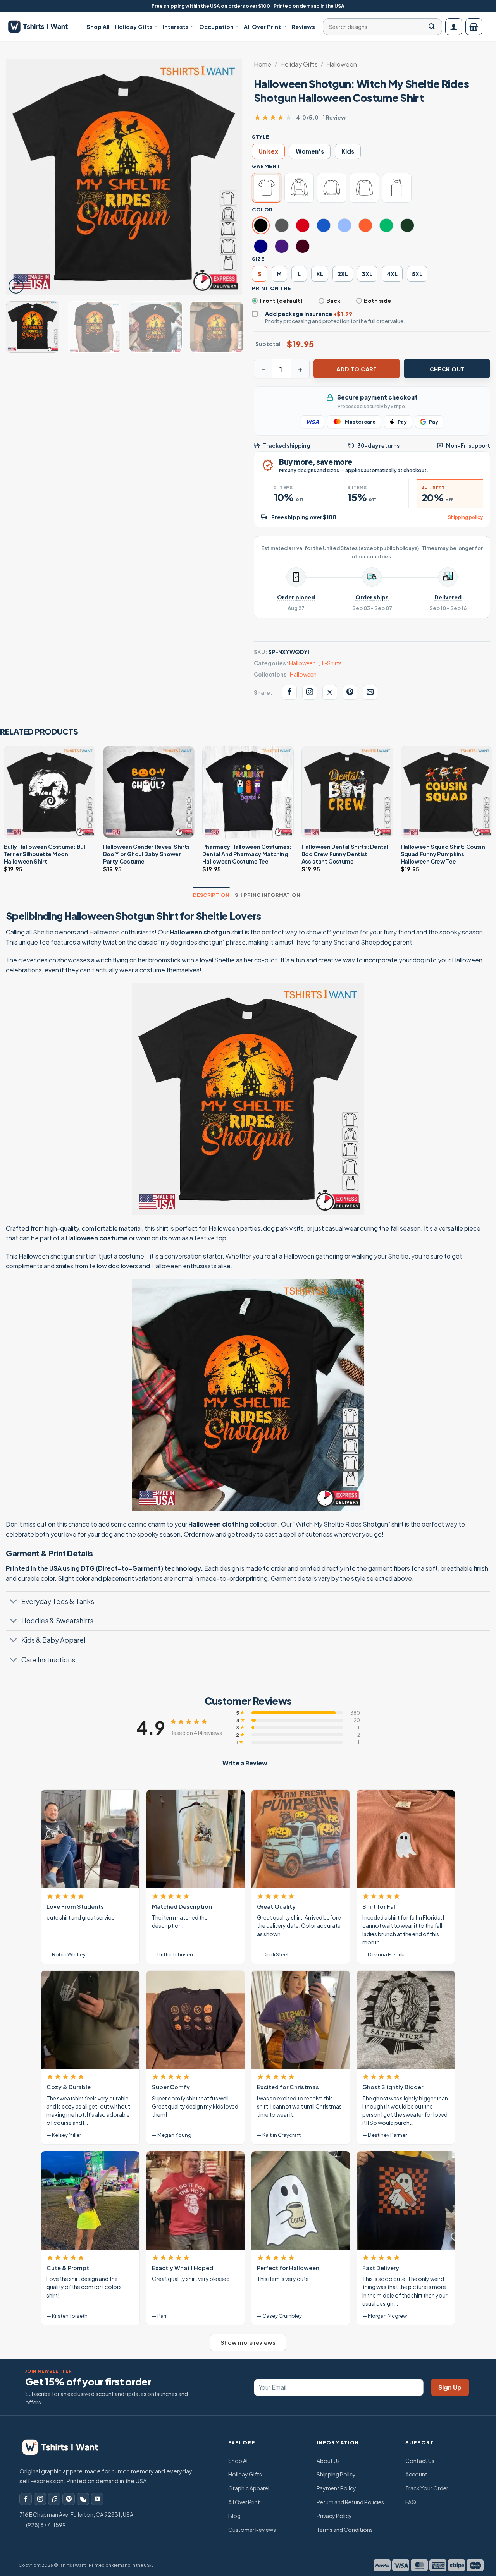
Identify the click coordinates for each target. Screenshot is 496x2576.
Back (333, 301)
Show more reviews (248, 2342)
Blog (234, 2516)
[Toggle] (13, 1602)
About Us (328, 2461)
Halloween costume (97, 1238)
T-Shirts (331, 663)
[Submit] (432, 27)
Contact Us (420, 2461)
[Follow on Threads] (54, 2499)
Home (263, 64)
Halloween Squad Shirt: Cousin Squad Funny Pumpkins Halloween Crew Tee (443, 854)
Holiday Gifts (134, 27)
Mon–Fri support (468, 446)
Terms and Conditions (345, 2530)
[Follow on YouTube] (97, 2499)
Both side (377, 301)
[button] (454, 27)
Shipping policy (465, 517)
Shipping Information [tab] (268, 895)
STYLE (261, 137)
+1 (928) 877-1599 (43, 2525)
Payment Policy (336, 2488)
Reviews (303, 27)
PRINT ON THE (271, 288)
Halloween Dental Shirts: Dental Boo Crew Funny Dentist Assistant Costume (345, 854)
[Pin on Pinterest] (350, 692)
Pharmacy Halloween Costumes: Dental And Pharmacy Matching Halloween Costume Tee (247, 854)
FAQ (411, 2502)
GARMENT (266, 166)
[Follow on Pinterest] (69, 2499)
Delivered (448, 597)
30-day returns (378, 446)
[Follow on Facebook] (26, 2499)
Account (416, 2474)
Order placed (296, 597)
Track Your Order (427, 2488)
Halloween (342, 64)
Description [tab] (211, 895)
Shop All (98, 27)
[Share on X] (330, 692)
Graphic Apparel (249, 2488)
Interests (176, 27)
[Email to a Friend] (370, 692)
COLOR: (264, 210)
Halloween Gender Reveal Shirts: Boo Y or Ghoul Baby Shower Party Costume (148, 854)
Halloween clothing (218, 1524)
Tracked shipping (287, 446)
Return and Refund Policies (350, 2502)
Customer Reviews (252, 2530)
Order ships (372, 597)
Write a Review (245, 1763)
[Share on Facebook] (289, 692)
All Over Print (262, 27)
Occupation (216, 27)
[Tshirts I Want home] (65, 2447)
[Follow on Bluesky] (83, 2499)
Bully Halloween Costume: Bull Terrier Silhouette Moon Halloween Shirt (45, 854)
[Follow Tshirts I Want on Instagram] (310, 692)
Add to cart (357, 369)
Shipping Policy (336, 2474)
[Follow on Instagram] (40, 2499)
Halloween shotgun (200, 932)
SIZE (258, 259)
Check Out (447, 369)
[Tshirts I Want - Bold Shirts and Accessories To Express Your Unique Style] (42, 27)
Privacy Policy (334, 2516)
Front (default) (281, 301)
